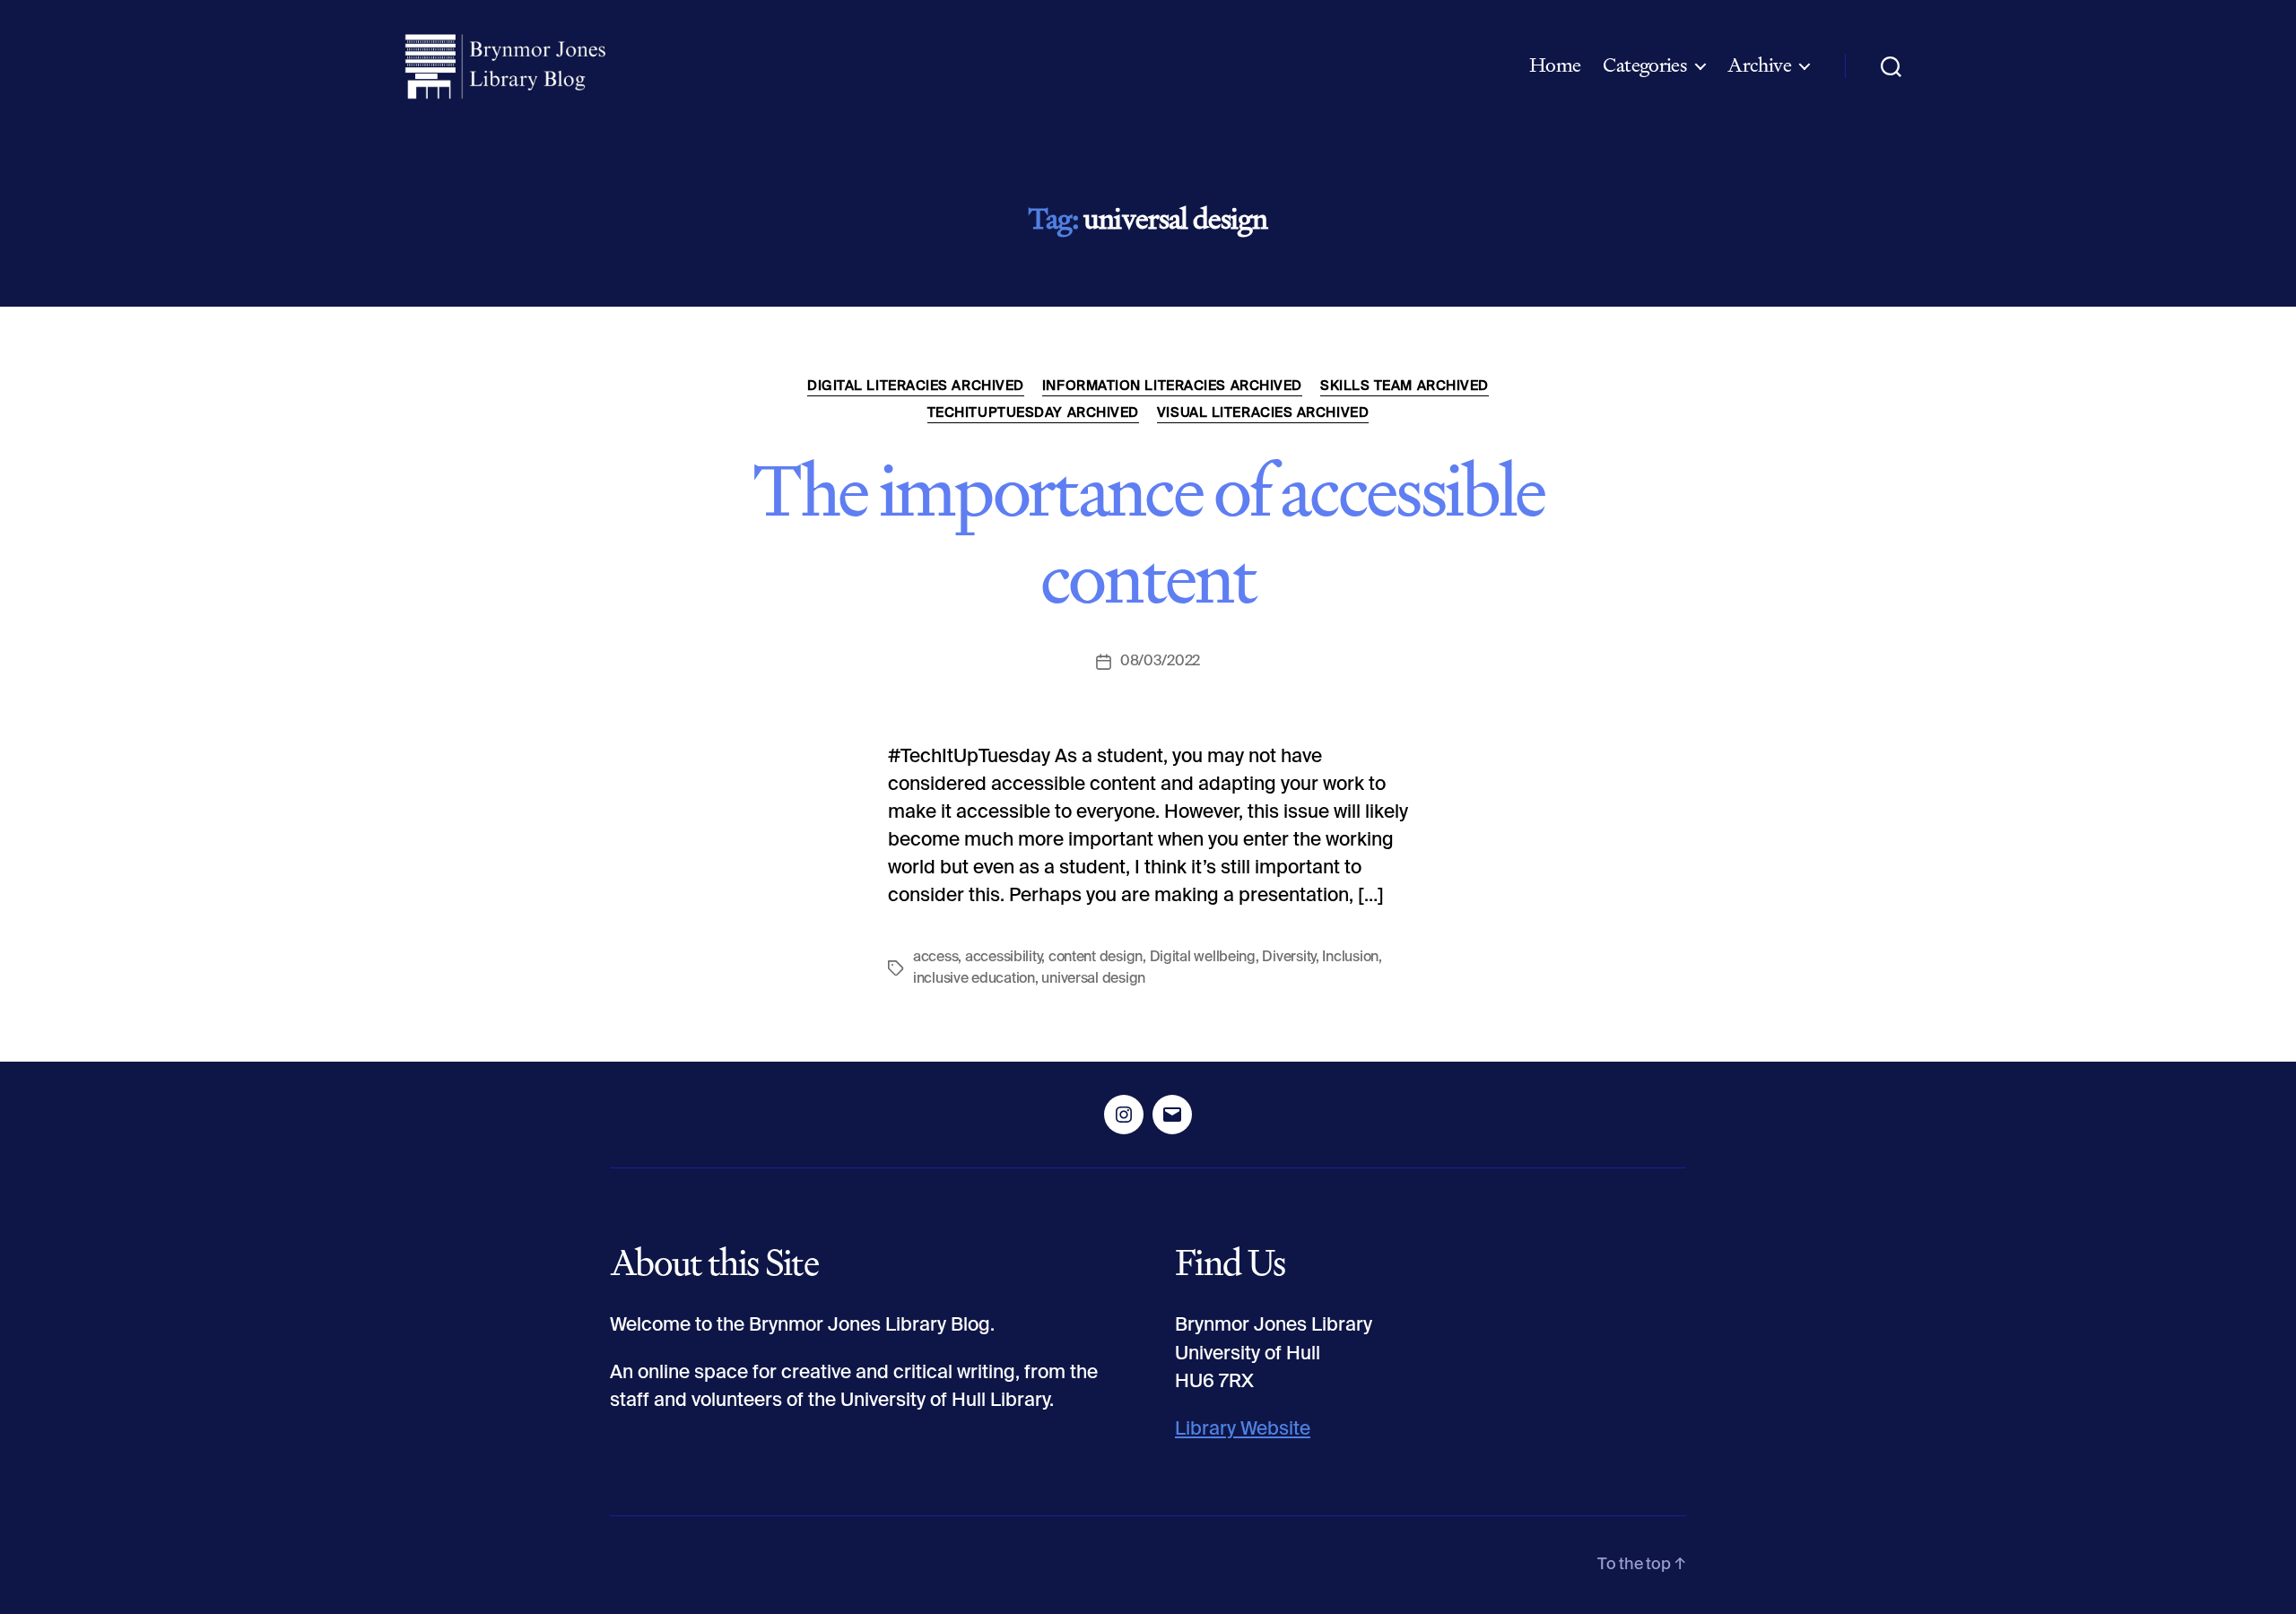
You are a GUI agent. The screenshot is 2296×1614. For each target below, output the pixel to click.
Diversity (1289, 958)
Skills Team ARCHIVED (1405, 386)
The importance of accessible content (1148, 534)
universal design (1093, 979)
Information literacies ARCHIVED (1172, 386)
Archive (1759, 65)
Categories (1645, 65)
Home (1555, 65)
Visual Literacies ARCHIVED (1263, 413)
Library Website (1243, 1430)
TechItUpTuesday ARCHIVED (1033, 413)
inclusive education (974, 979)
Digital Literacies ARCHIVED (916, 386)
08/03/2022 (1160, 662)
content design (1096, 958)
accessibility (1004, 958)
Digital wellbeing (1203, 958)
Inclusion (1350, 958)
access (935, 958)
